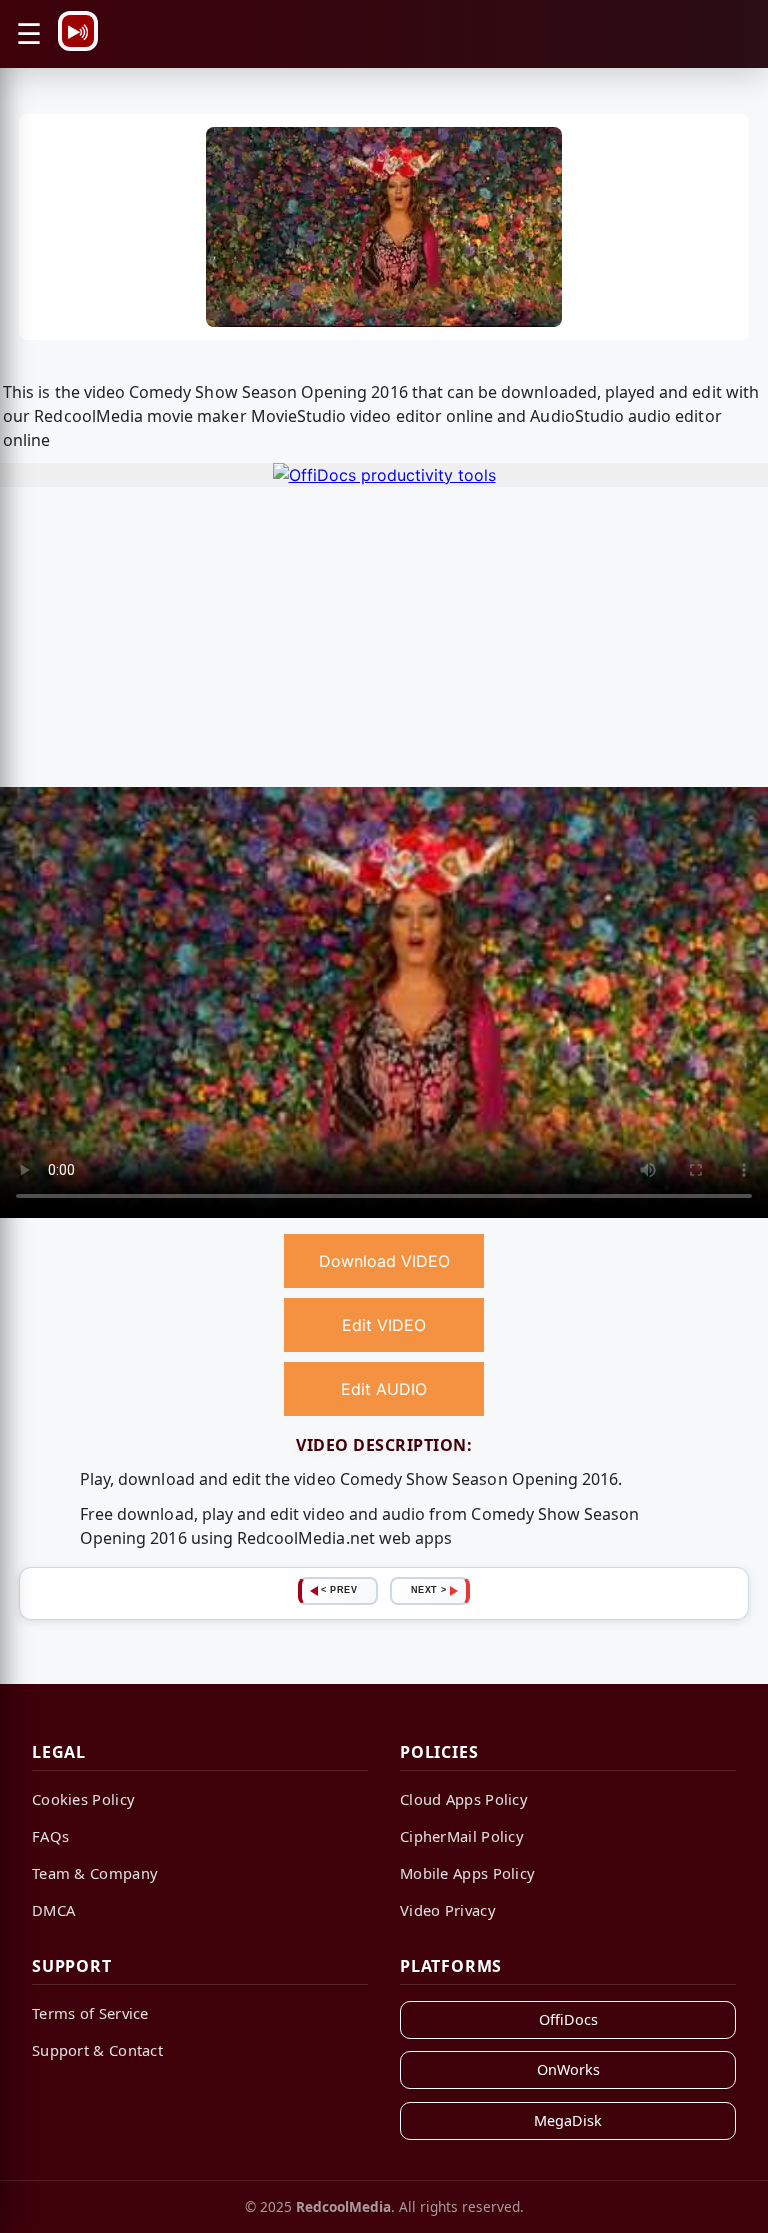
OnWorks (568, 2069)
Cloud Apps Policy (464, 1799)
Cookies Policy (83, 1799)
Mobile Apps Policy (467, 1873)
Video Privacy (448, 1910)
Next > (429, 1590)
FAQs (50, 1836)
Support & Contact (97, 2050)
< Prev (339, 1590)
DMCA (53, 1910)
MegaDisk (568, 2120)
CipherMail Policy (462, 1836)
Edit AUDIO (384, 1389)
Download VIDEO (384, 1261)
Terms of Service (90, 2013)
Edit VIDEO (384, 1325)
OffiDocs (568, 2019)
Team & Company (95, 1873)
